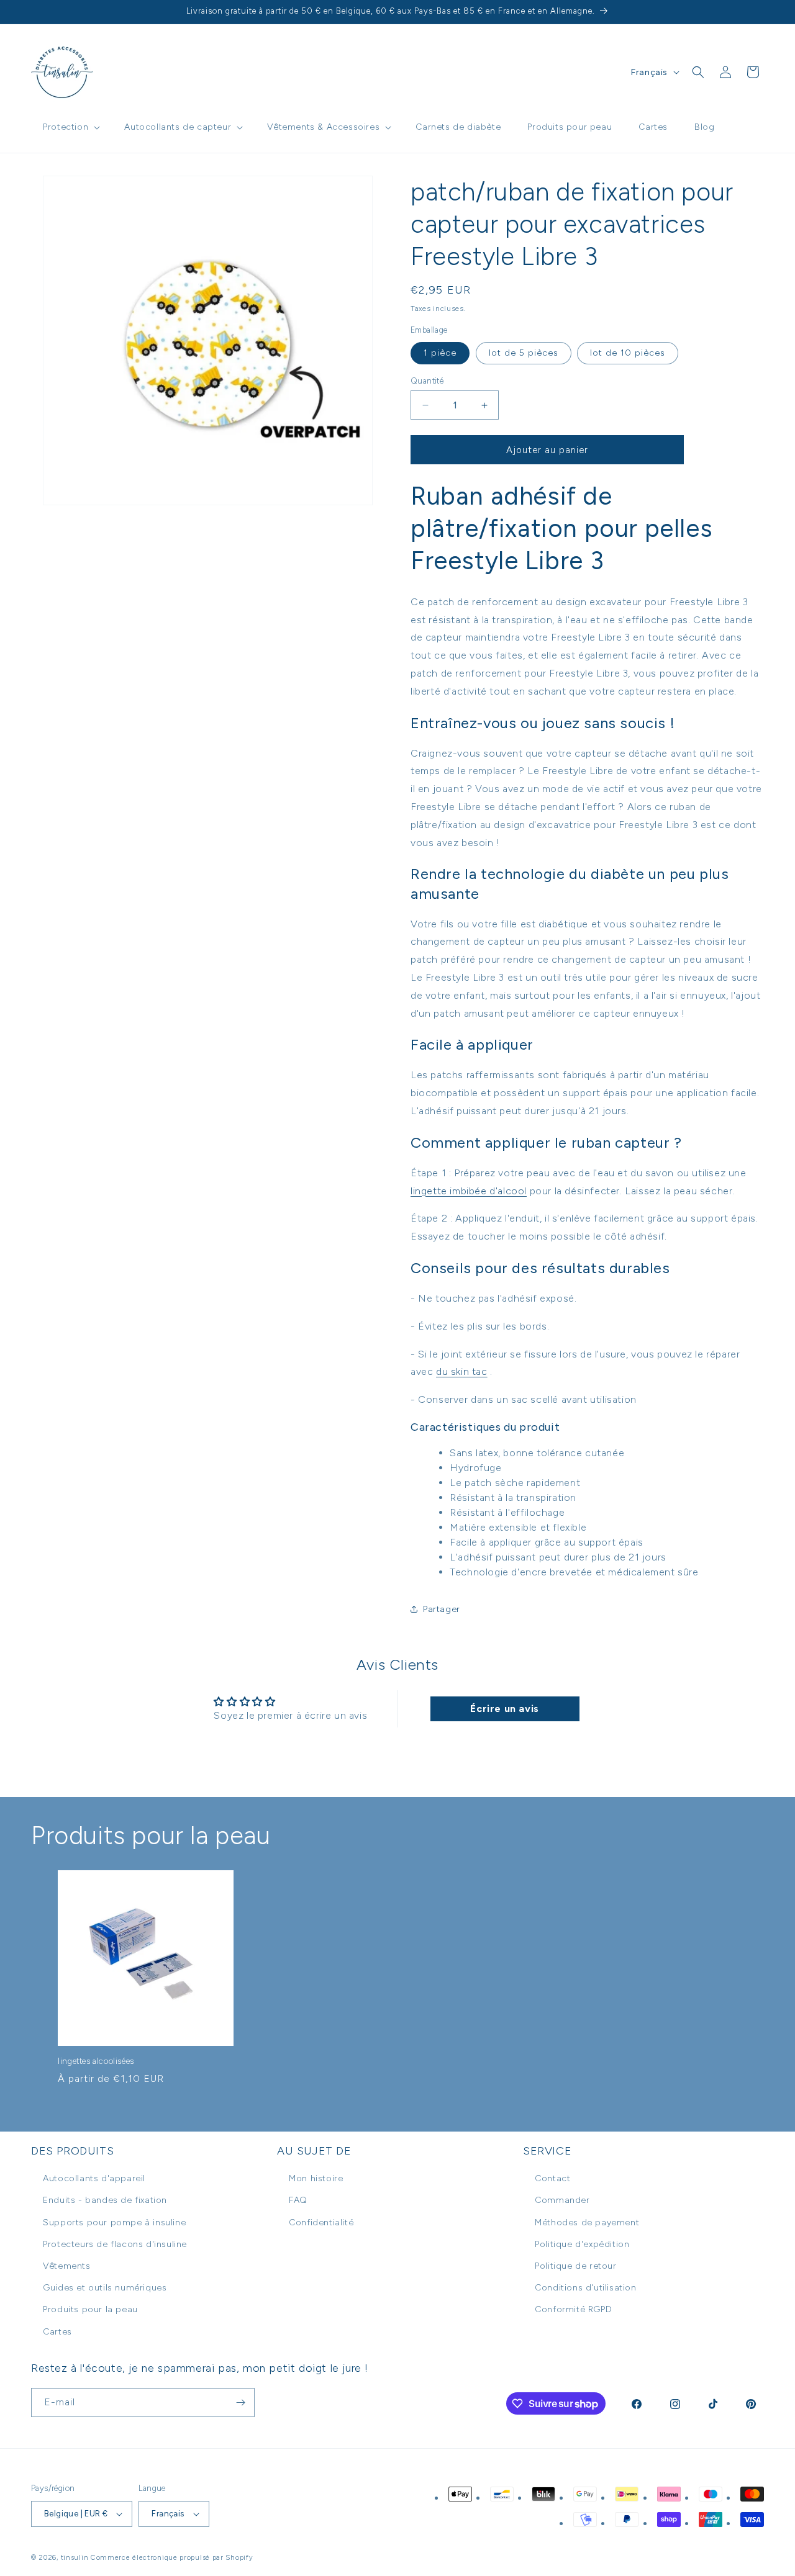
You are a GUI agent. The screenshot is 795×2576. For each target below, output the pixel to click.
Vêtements (66, 2266)
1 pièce (440, 353)
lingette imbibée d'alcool (469, 1191)
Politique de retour (575, 2266)
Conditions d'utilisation (585, 2288)
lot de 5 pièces (524, 353)
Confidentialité (321, 2222)
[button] (70, 127)
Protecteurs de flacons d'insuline (115, 2244)
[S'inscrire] (240, 2403)
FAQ (298, 2200)
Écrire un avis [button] (504, 1709)
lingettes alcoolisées (96, 2061)
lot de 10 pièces (628, 353)
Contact (552, 2178)
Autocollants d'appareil (94, 2178)
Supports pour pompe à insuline (114, 2222)
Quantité (427, 381)
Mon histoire (316, 2178)
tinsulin (75, 2558)
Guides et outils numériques (105, 2288)
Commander (562, 2200)
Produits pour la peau (90, 2309)
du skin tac (462, 1371)
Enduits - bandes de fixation (105, 2200)
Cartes (57, 2332)
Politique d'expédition (582, 2244)
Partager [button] (442, 1609)
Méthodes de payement (587, 2222)
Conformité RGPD (573, 2309)
